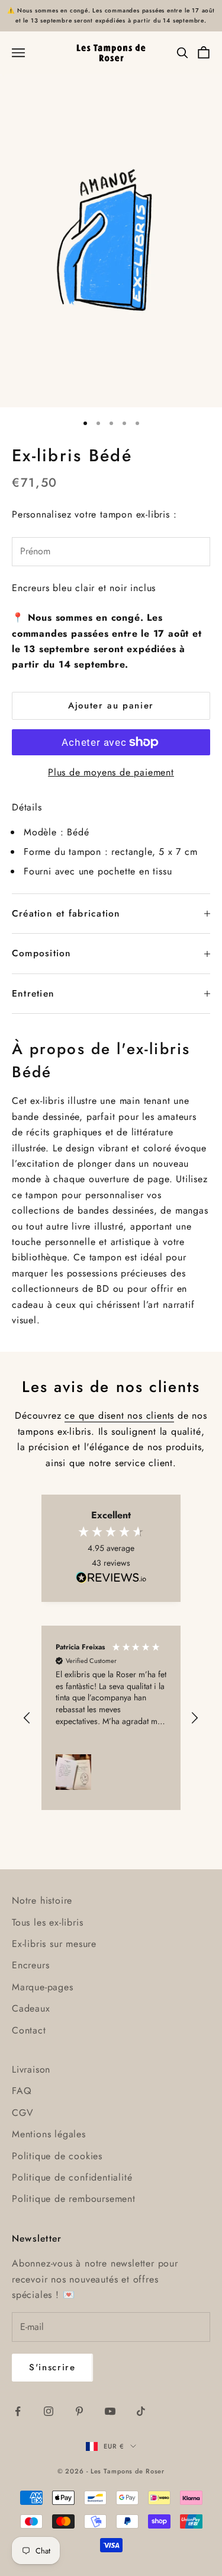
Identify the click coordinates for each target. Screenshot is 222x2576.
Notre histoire (42, 1900)
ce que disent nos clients (119, 1415)
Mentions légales (49, 2134)
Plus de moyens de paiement (111, 772)
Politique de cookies (57, 2156)
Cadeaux (31, 2008)
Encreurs (30, 1965)
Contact (29, 2030)
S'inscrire (52, 2367)
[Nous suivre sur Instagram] (49, 2411)
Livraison (31, 2069)
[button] (28, 1718)
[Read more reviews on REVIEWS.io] (111, 1579)
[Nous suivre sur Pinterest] (79, 2411)
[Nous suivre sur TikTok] (141, 2411)
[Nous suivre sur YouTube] (110, 2411)
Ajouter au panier (111, 706)
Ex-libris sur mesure (54, 1944)
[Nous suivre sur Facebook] (18, 2411)
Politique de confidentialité (72, 2177)
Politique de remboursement (74, 2199)
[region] (111, 1718)
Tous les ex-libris (47, 1922)
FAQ (22, 2091)
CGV (22, 2113)
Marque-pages (43, 1987)
